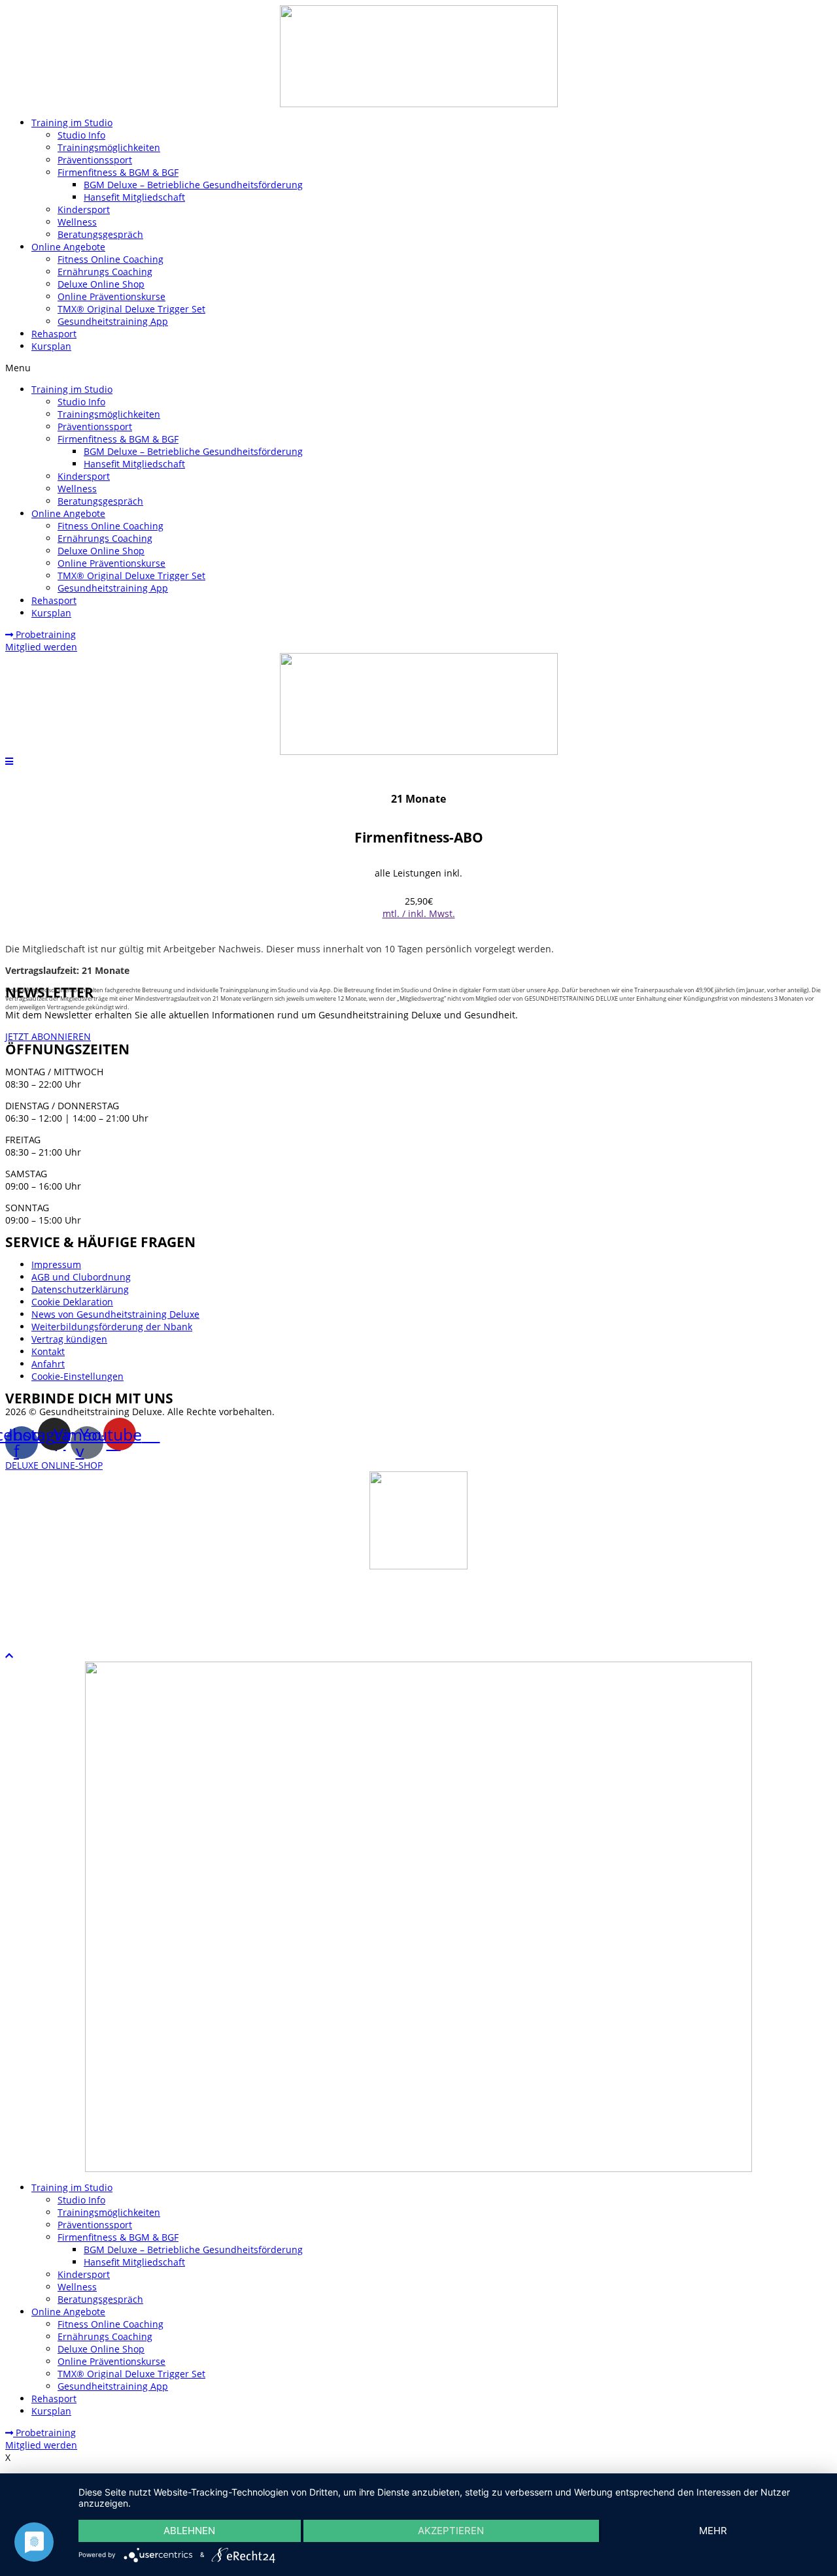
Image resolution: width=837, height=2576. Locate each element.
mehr (713, 2531)
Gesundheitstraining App (113, 321)
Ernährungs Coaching (105, 272)
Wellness (77, 222)
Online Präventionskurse (111, 296)
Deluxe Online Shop (101, 284)
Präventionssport (95, 160)
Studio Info (81, 135)
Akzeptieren (451, 2531)
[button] (418, 368)
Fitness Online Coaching (111, 259)
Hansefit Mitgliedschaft (134, 197)
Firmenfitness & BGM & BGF (118, 172)
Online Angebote (68, 247)
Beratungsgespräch (100, 234)
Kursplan (51, 346)
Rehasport (54, 334)
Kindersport (84, 209)
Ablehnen (189, 2531)
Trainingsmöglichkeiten (109, 147)
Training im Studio (72, 123)
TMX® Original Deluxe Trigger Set (131, 309)
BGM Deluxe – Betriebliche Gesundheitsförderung (193, 185)
